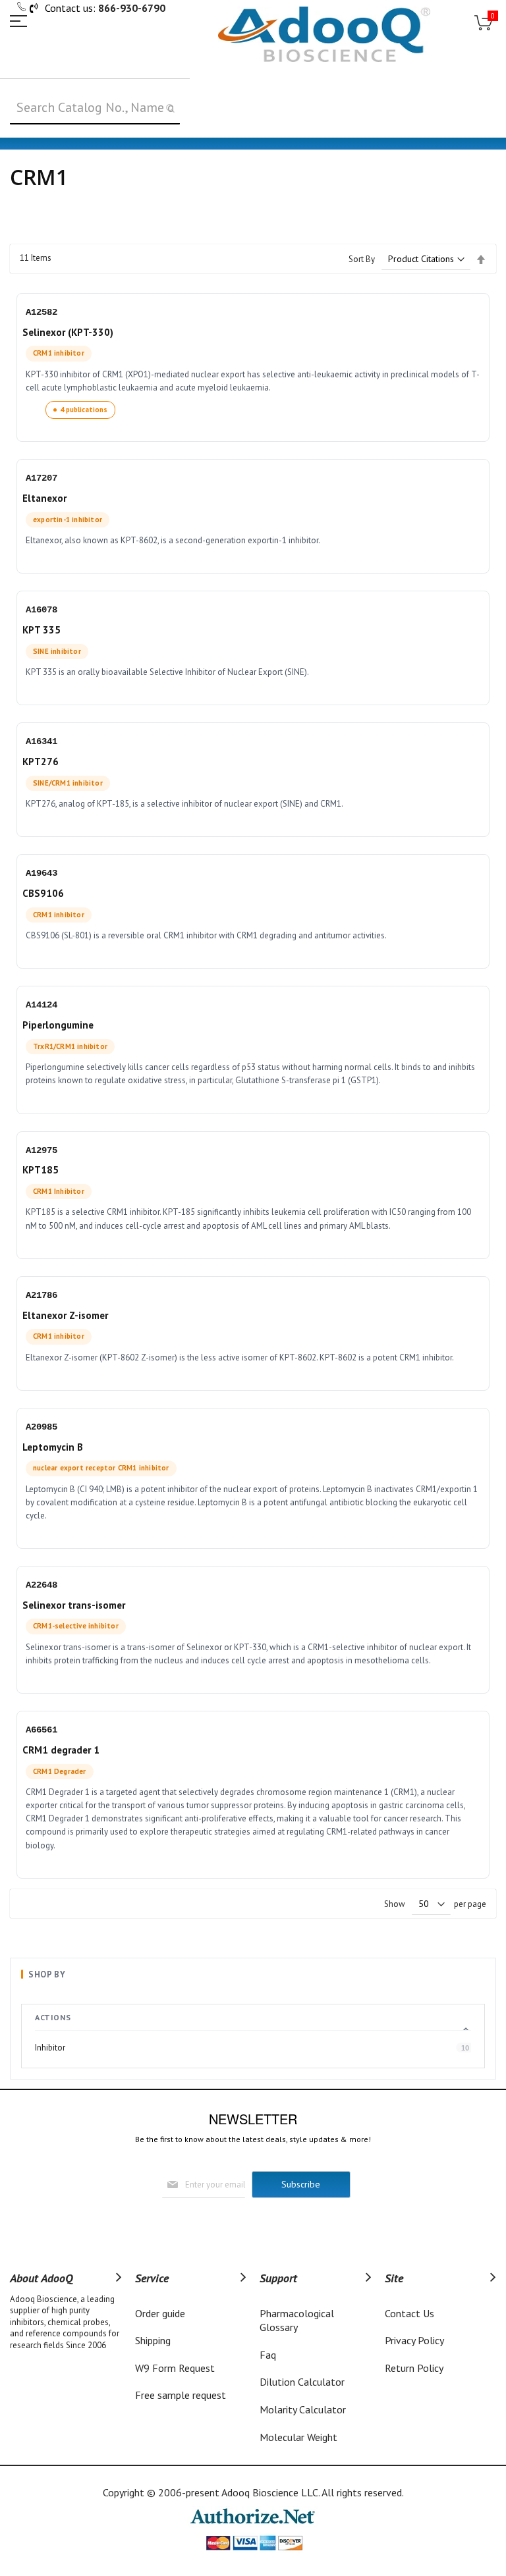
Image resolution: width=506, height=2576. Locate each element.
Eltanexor (44, 498)
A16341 (42, 741)
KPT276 (41, 762)
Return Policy (414, 2368)
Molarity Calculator (303, 2409)
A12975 (42, 1150)
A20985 (42, 1427)
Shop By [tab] (47, 1974)
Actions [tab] (53, 2017)
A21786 (42, 1295)
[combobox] (95, 108)
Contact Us (409, 2313)
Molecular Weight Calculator (298, 2444)
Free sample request (181, 2395)
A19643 (42, 873)
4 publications (84, 410)
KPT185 (41, 1170)
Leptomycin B (53, 1447)
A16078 (42, 610)
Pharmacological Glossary (297, 2321)
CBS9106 (43, 893)
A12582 (42, 312)
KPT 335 (42, 630)
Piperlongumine (58, 1025)
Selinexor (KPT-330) (68, 332)
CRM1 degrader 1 (61, 1750)
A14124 (42, 1005)
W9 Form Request (175, 2368)
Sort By (362, 259)
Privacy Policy (414, 2340)
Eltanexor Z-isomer (65, 1315)
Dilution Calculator (302, 2382)
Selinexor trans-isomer (74, 1605)
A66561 (42, 1730)
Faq (268, 2355)
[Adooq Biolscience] (324, 34)
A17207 (42, 478)
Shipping (153, 2340)
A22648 (42, 1585)
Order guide (160, 2313)
